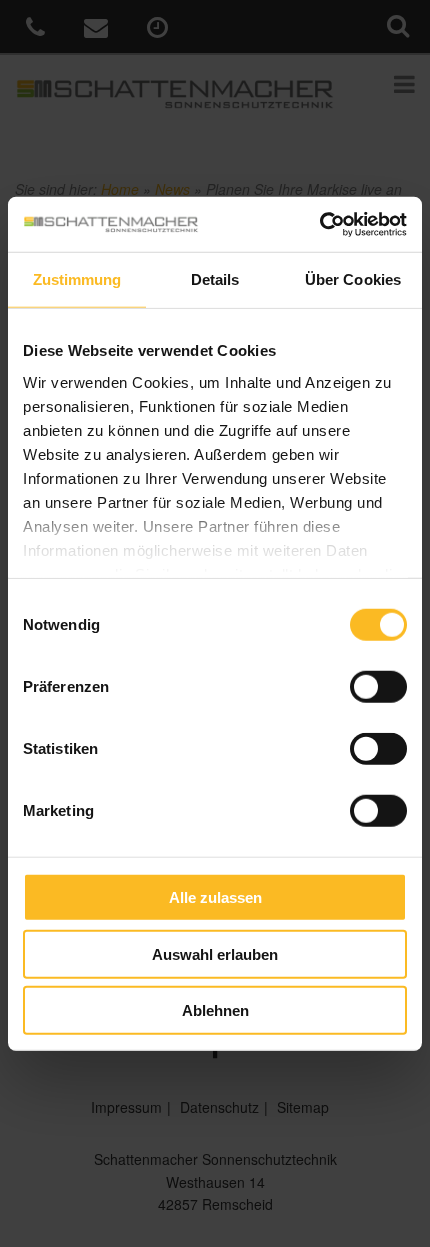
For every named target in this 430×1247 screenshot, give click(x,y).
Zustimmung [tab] (77, 279)
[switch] (378, 687)
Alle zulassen (215, 897)
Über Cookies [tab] (353, 279)
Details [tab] (215, 279)
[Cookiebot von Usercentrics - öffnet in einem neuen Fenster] (319, 224)
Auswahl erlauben (215, 953)
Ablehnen (215, 1010)
